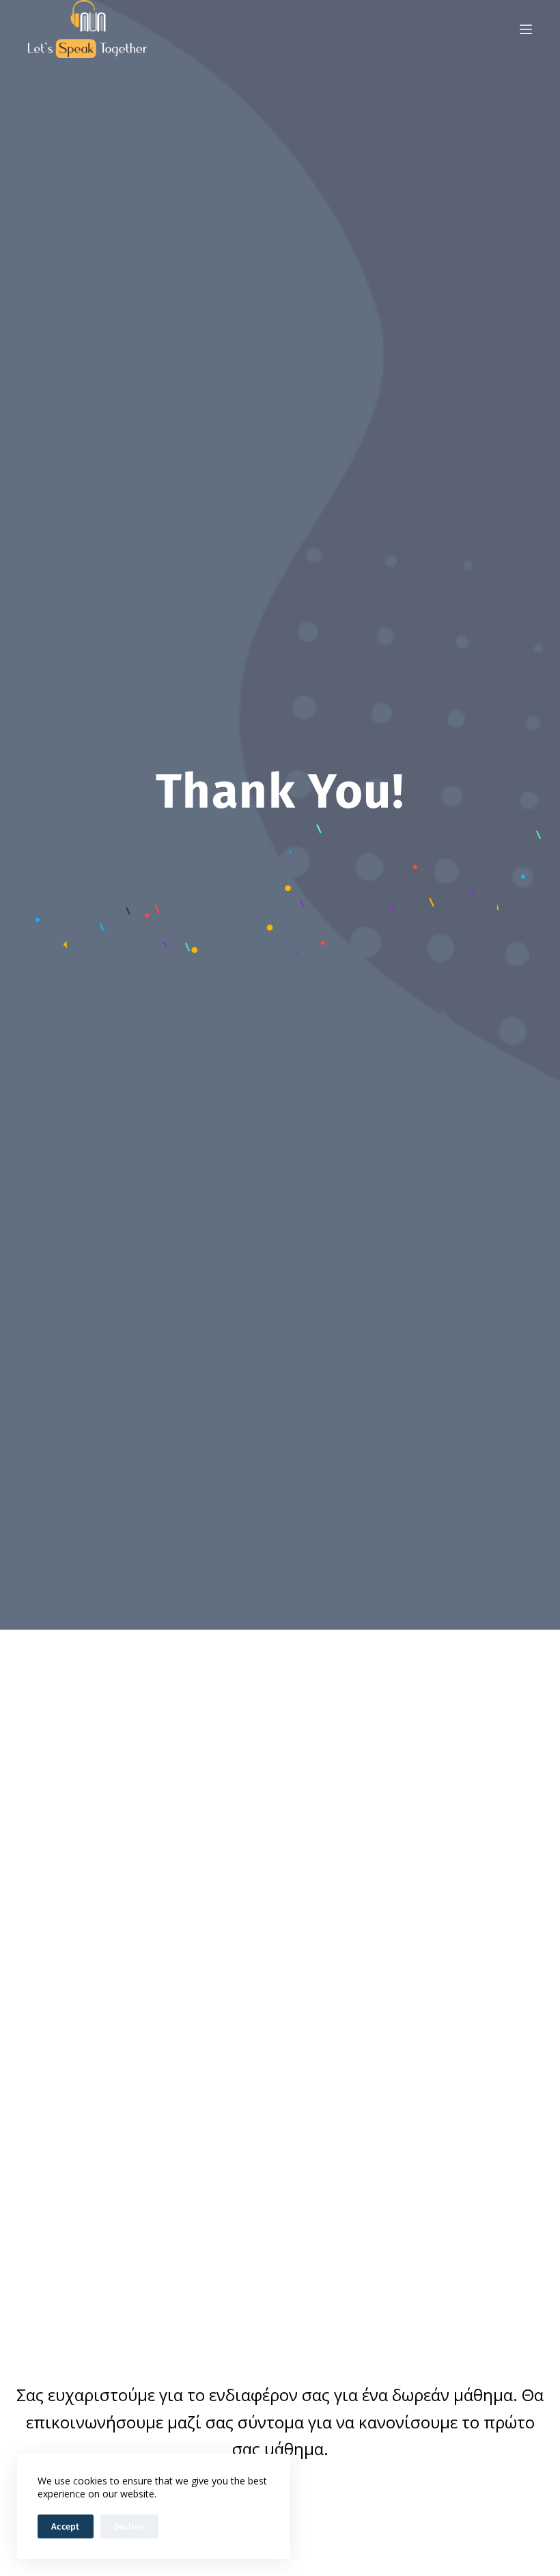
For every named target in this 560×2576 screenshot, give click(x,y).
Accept (66, 2526)
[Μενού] (526, 29)
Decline (130, 2526)
